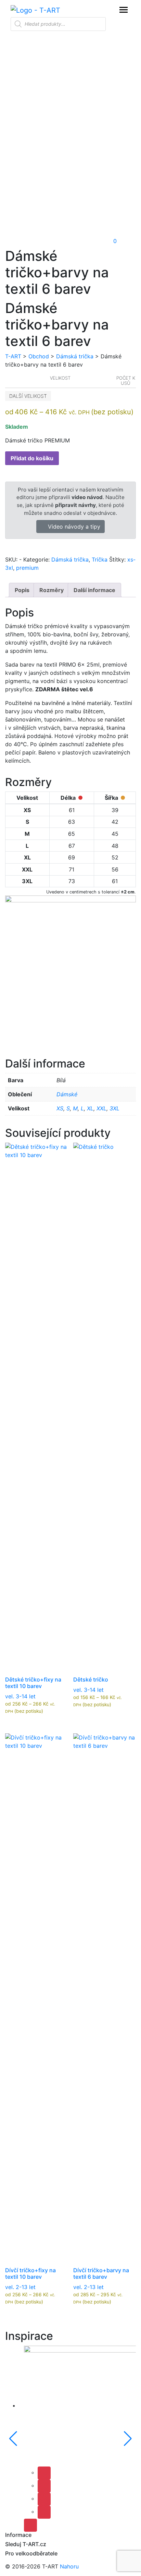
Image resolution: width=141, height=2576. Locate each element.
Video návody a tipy (73, 527)
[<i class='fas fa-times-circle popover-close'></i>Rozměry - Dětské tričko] (79, 1668)
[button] (64, 241)
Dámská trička (75, 356)
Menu (124, 10)
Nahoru (69, 2566)
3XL (114, 1108)
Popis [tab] (22, 590)
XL (90, 1108)
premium (27, 568)
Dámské (67, 1094)
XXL (101, 1108)
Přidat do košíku (32, 458)
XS (60, 1108)
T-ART (13, 356)
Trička (100, 559)
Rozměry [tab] (52, 590)
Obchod (39, 356)
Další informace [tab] (94, 590)
